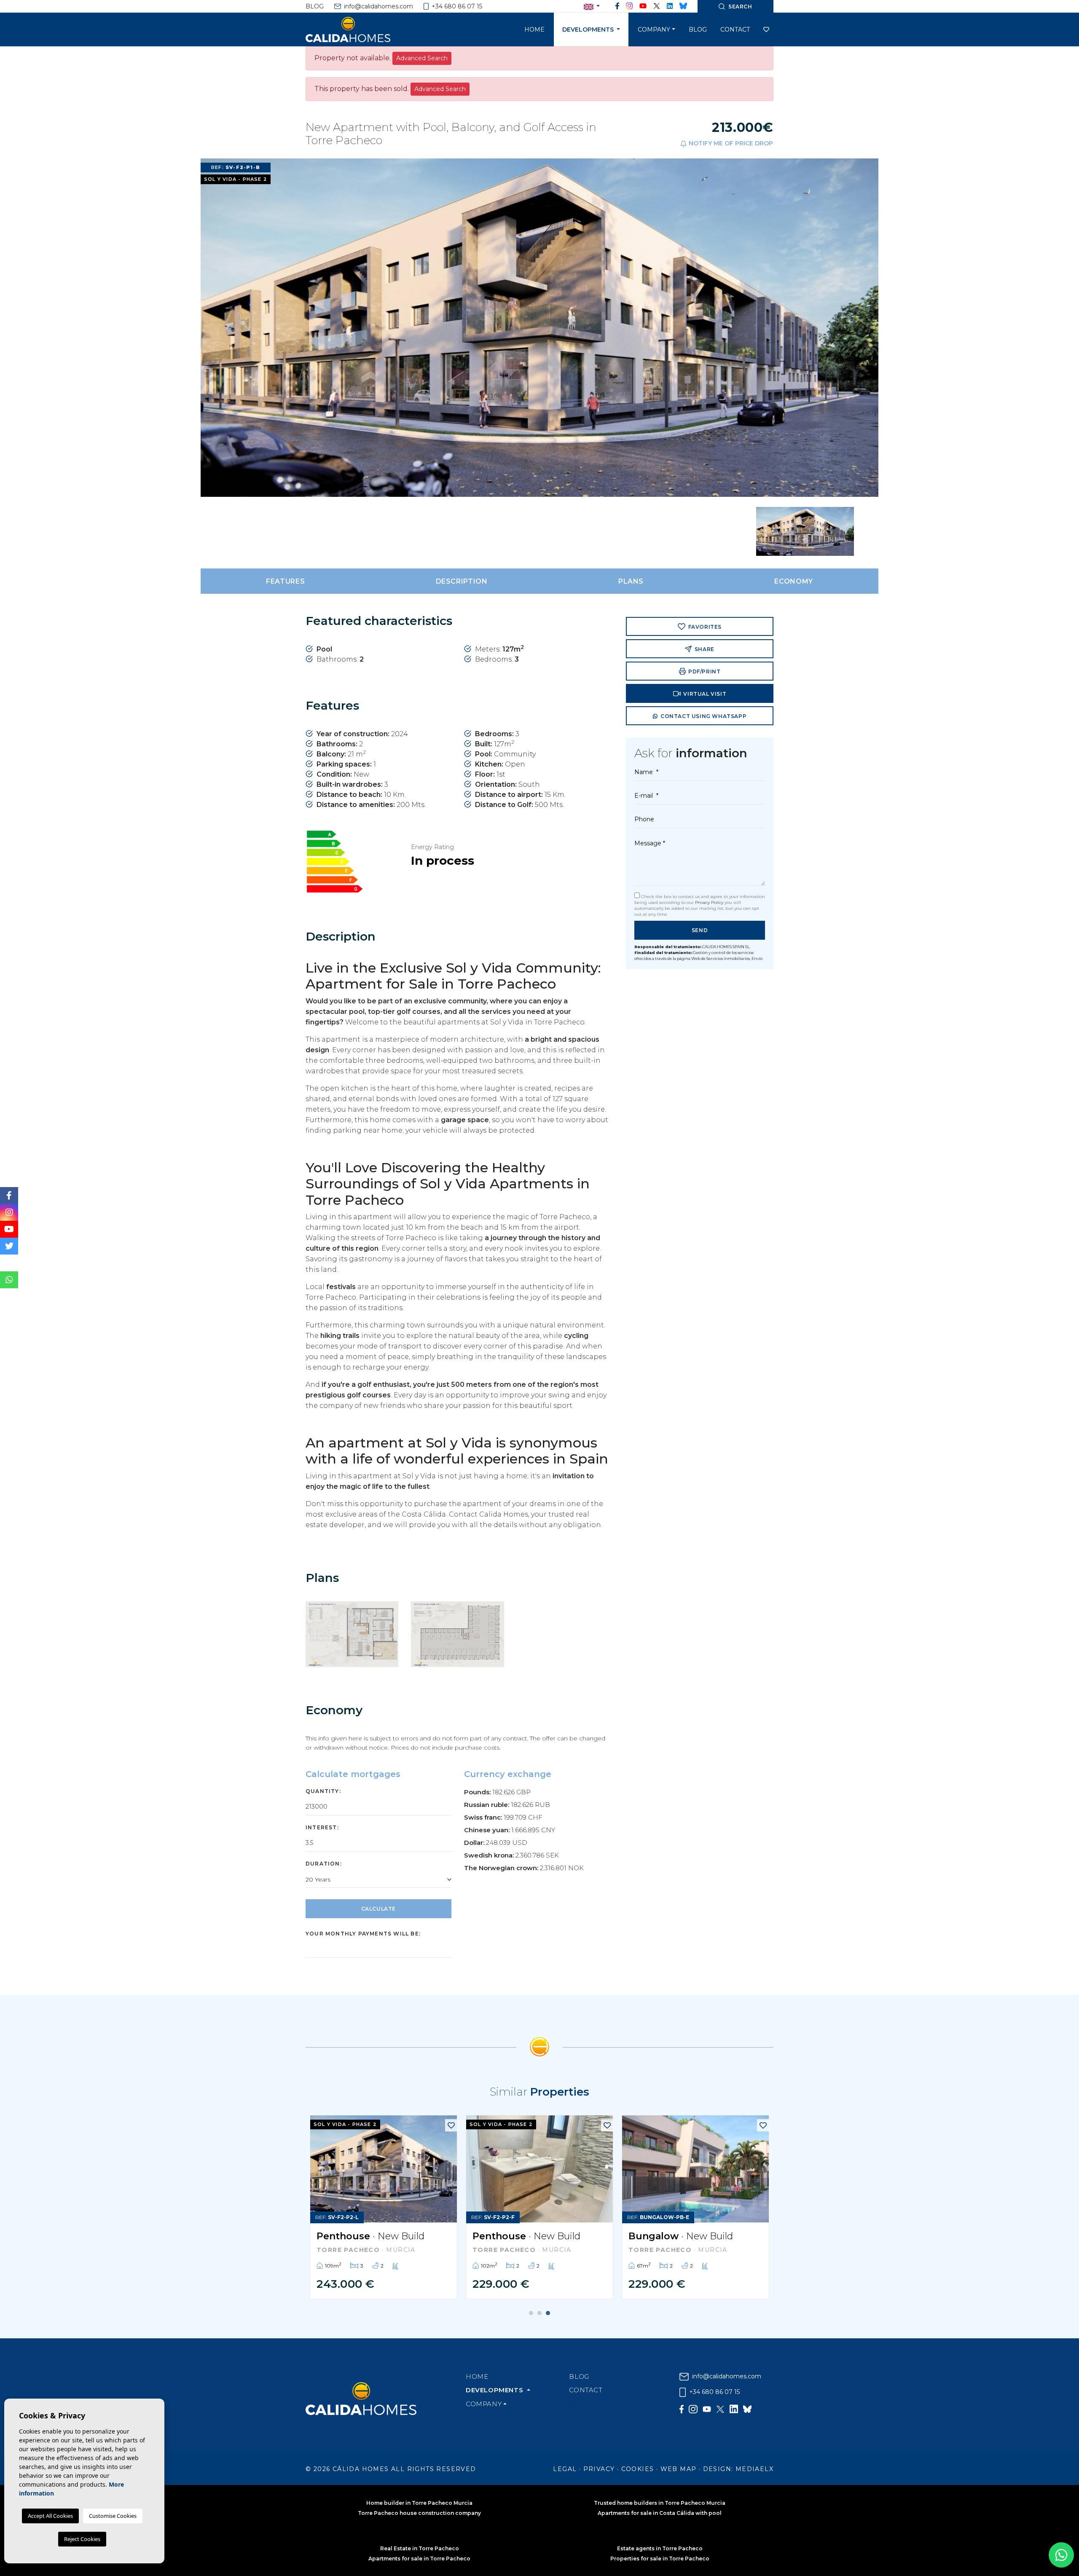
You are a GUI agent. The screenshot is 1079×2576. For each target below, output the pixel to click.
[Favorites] (451, 2125)
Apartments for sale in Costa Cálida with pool (660, 2513)
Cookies (638, 2469)
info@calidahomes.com (378, 6)
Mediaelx (754, 2469)
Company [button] (654, 29)
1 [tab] (531, 2313)
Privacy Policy (710, 902)
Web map (679, 2469)
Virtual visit (704, 694)
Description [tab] (462, 581)
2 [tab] (539, 2313)
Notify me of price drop (730, 143)
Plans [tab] (631, 581)
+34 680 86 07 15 (456, 6)
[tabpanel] (384, 2207)
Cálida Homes (358, 29)
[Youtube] (643, 6)
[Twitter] (657, 6)
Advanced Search (422, 58)
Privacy (599, 2469)
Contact (735, 29)
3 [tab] (548, 2313)
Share (704, 649)
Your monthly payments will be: (363, 1934)
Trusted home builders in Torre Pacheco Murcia (660, 2503)
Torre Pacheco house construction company (419, 2513)
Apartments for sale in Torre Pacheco (419, 2559)
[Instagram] (629, 6)
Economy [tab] (793, 581)
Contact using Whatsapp (703, 716)
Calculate (378, 1909)
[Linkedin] (670, 6)
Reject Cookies (82, 2539)
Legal (565, 2469)
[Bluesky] (683, 6)
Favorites (704, 627)
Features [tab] (285, 581)
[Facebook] (617, 6)
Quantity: (323, 1791)
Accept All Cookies (50, 2516)
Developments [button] (589, 29)
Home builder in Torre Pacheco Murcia (419, 2503)
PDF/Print (704, 671)
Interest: (322, 1827)
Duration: (324, 1864)
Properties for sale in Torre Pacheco (660, 2559)
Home (534, 29)
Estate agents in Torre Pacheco (660, 2548)
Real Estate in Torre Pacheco (420, 2548)
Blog (315, 6)
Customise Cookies (113, 2516)
